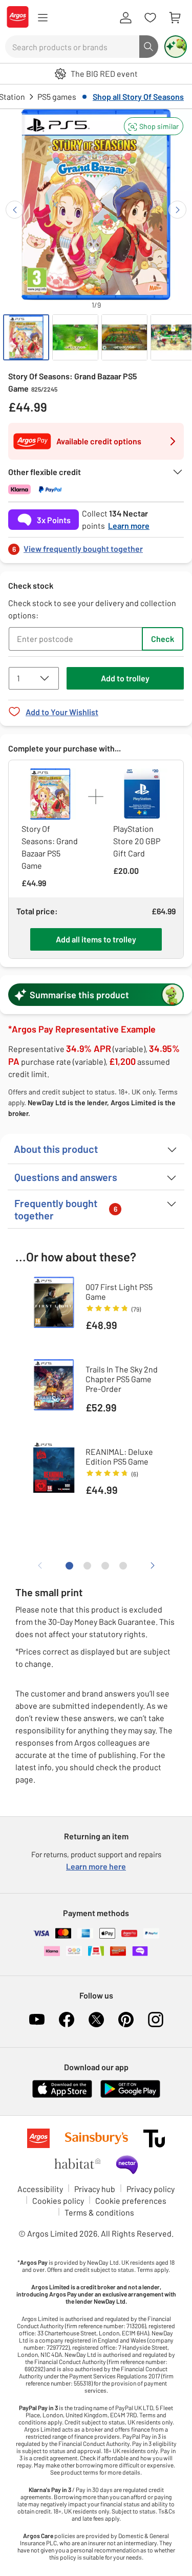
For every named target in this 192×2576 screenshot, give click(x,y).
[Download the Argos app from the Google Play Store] (130, 2096)
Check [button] (163, 639)
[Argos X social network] (96, 2020)
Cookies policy (58, 2201)
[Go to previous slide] (15, 210)
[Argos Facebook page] (67, 2020)
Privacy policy (151, 2189)
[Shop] (42, 18)
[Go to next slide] (177, 210)
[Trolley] (175, 18)
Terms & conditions (99, 2212)
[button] (154, 126)
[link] (96, 546)
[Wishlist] (150, 18)
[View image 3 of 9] (124, 337)
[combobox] (72, 47)
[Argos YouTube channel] (37, 2020)
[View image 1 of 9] (26, 337)
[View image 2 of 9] (75, 337)
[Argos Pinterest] (126, 2020)
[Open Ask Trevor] (176, 47)
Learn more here (96, 1866)
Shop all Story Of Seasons (138, 96)
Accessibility (40, 2189)
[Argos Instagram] (156, 2020)
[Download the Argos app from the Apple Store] (62, 2096)
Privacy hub (95, 2189)
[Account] (125, 18)
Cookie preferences (131, 2201)
